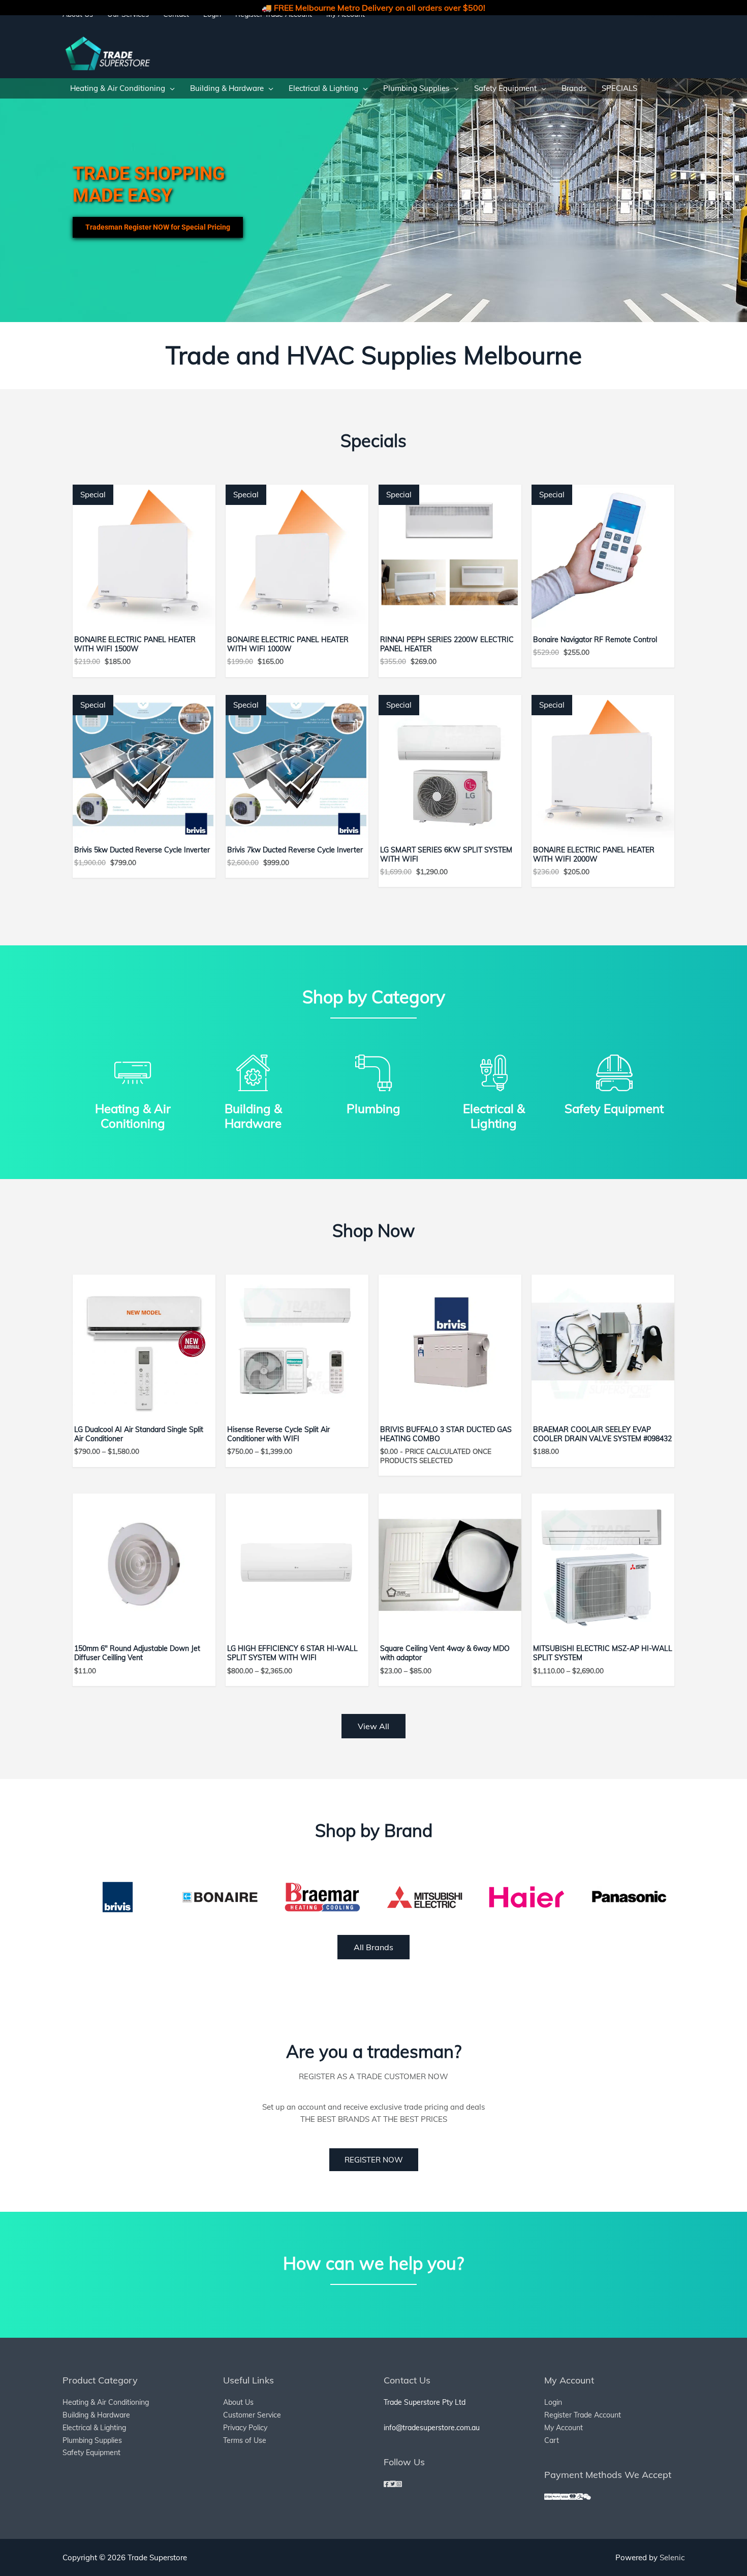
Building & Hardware (96, 2415)
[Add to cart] (205, 502)
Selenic (672, 2557)
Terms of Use (245, 2440)
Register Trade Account (583, 2415)
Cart (552, 2440)
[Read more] (511, 1292)
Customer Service (252, 2415)
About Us (238, 2402)
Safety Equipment (91, 2453)
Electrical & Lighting (94, 2428)
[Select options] (205, 1292)
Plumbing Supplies (92, 2440)
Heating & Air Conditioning (106, 2402)
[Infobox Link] (133, 1089)
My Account (564, 2428)
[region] (373, 200)
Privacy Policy (245, 2428)
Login (553, 2402)
